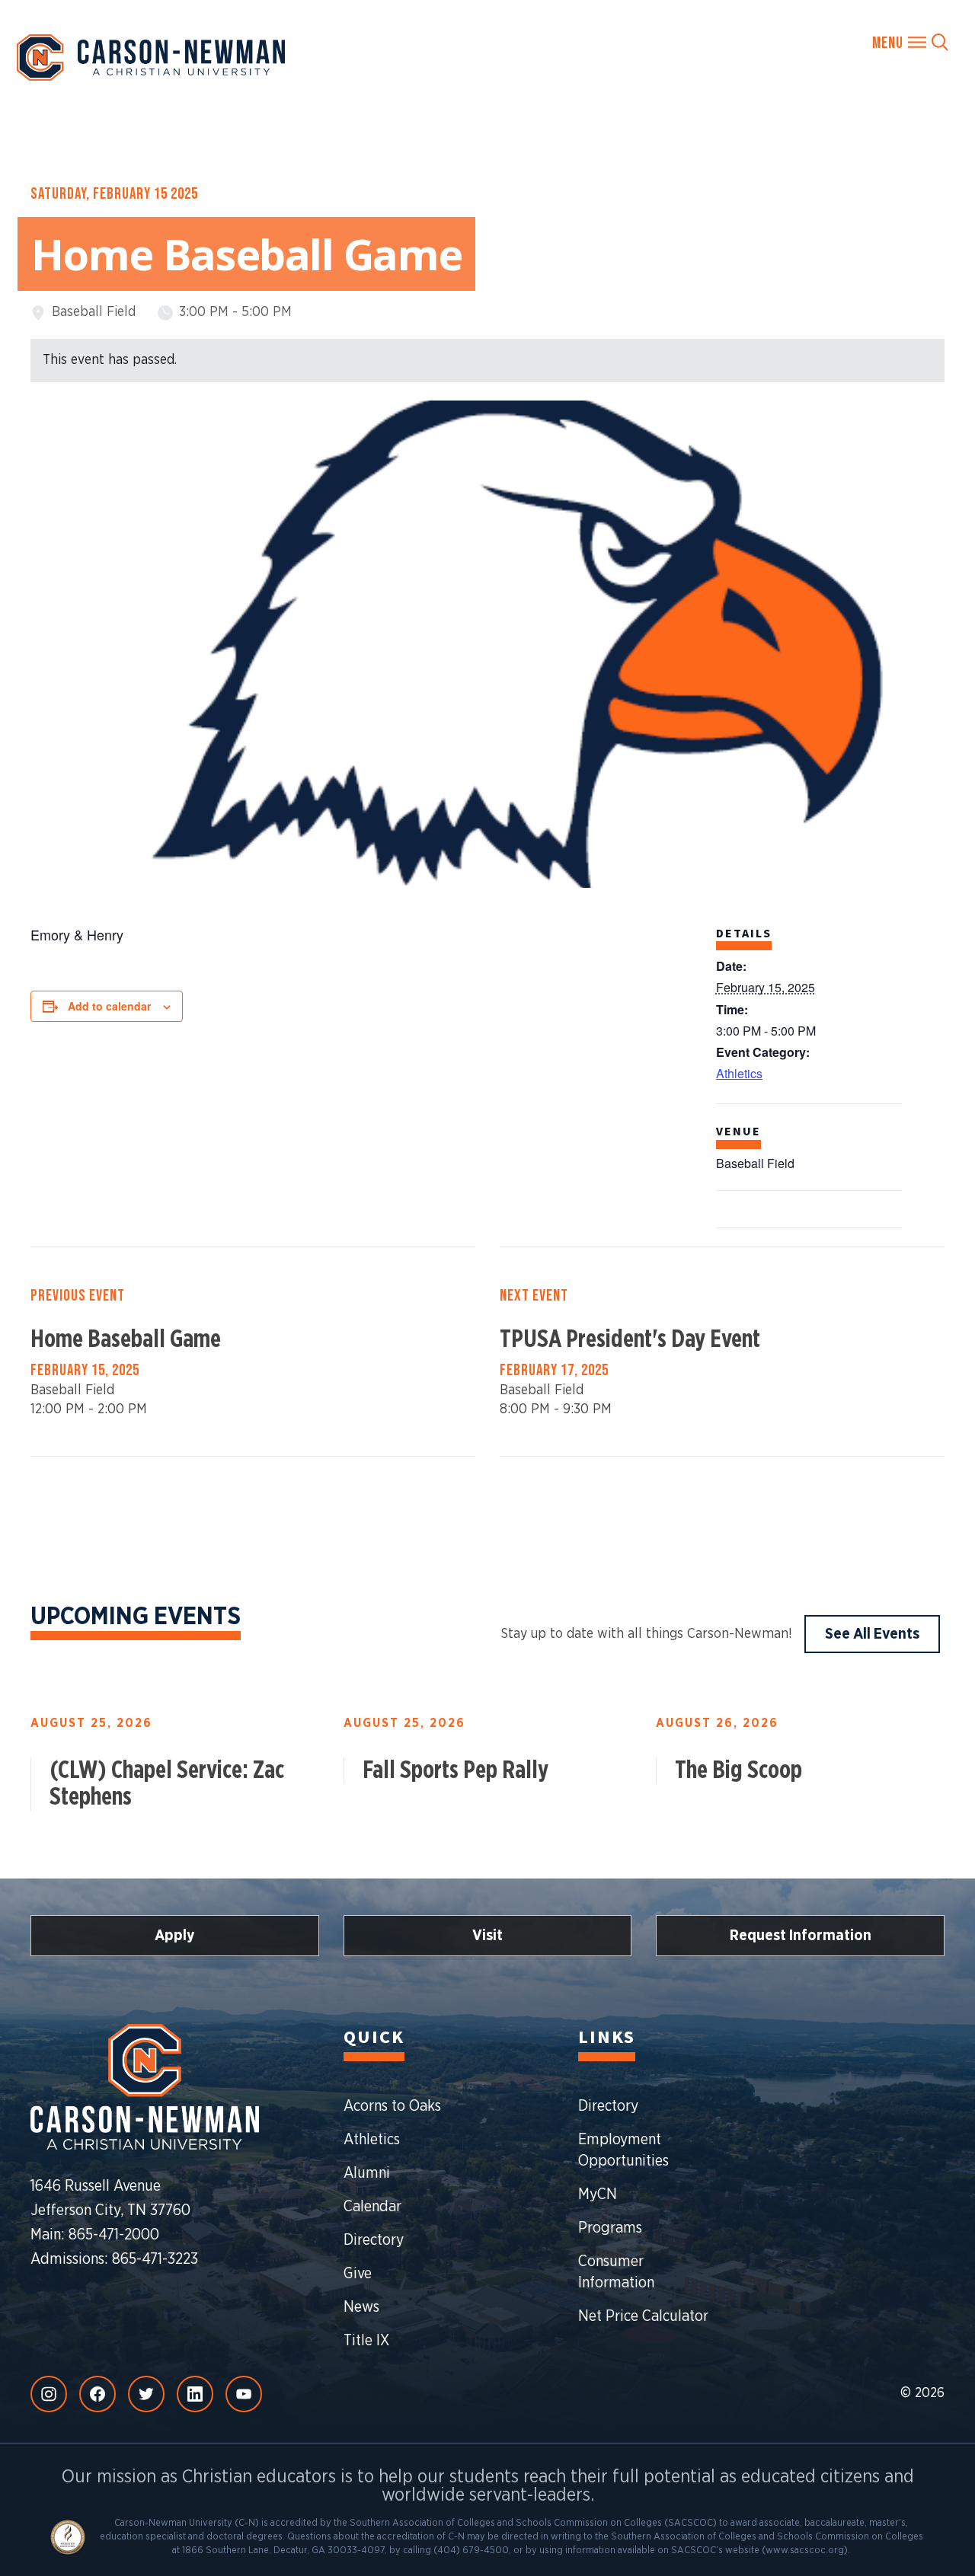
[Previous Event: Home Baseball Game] (253, 1352)
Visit (487, 1936)
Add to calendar (109, 1006)
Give (358, 2274)
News (361, 2307)
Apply (175, 1936)
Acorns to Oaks (392, 2106)
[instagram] (49, 2394)
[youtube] (244, 2394)
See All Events (872, 1634)
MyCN (598, 2195)
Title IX (366, 2341)
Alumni (367, 2173)
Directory (374, 2240)
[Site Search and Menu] (910, 42)
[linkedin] (195, 2394)
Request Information (801, 1936)
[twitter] (146, 2394)
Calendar (372, 2207)
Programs (610, 2228)
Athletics (739, 1073)
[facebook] (97, 2394)
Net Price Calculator (643, 2316)
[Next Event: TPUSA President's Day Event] (722, 1352)
